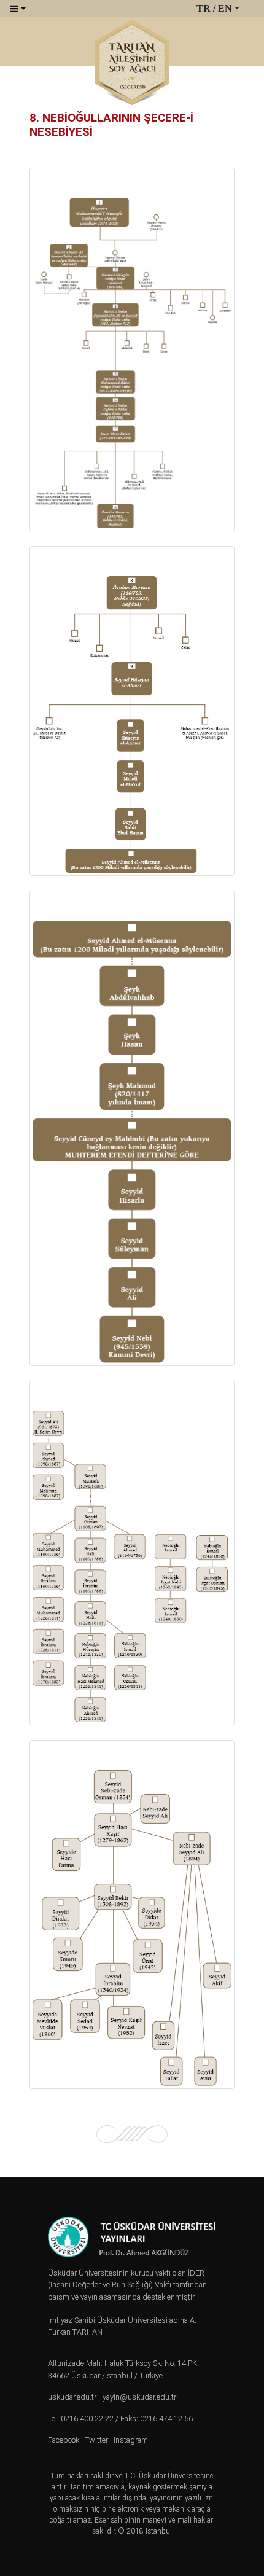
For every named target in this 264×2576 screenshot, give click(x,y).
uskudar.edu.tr (72, 2397)
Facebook (64, 2440)
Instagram (131, 2440)
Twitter (96, 2440)
